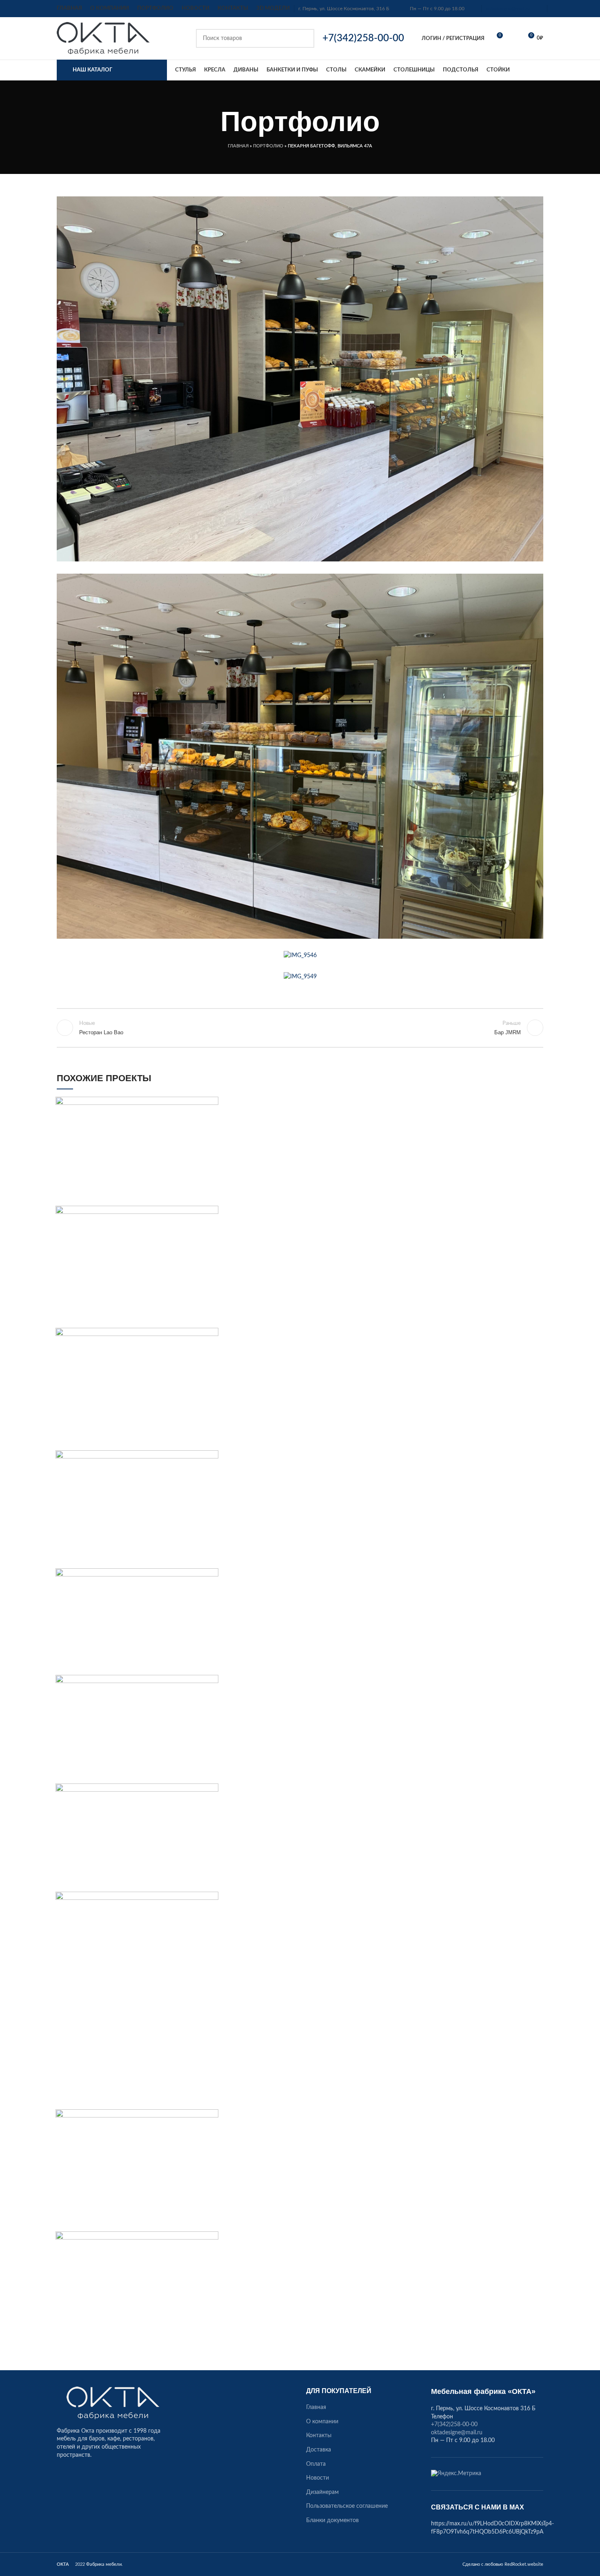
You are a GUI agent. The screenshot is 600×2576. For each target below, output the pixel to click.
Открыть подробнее (212, 1103)
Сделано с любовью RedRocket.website (503, 2564)
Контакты (319, 2436)
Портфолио (268, 146)
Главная (238, 146)
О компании (322, 2422)
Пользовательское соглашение (347, 2506)
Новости (318, 2478)
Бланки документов (332, 2520)
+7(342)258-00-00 (454, 2425)
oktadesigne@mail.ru (508, 9)
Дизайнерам (322, 2492)
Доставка (319, 2450)
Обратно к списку (300, 1028)
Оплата (316, 2464)
